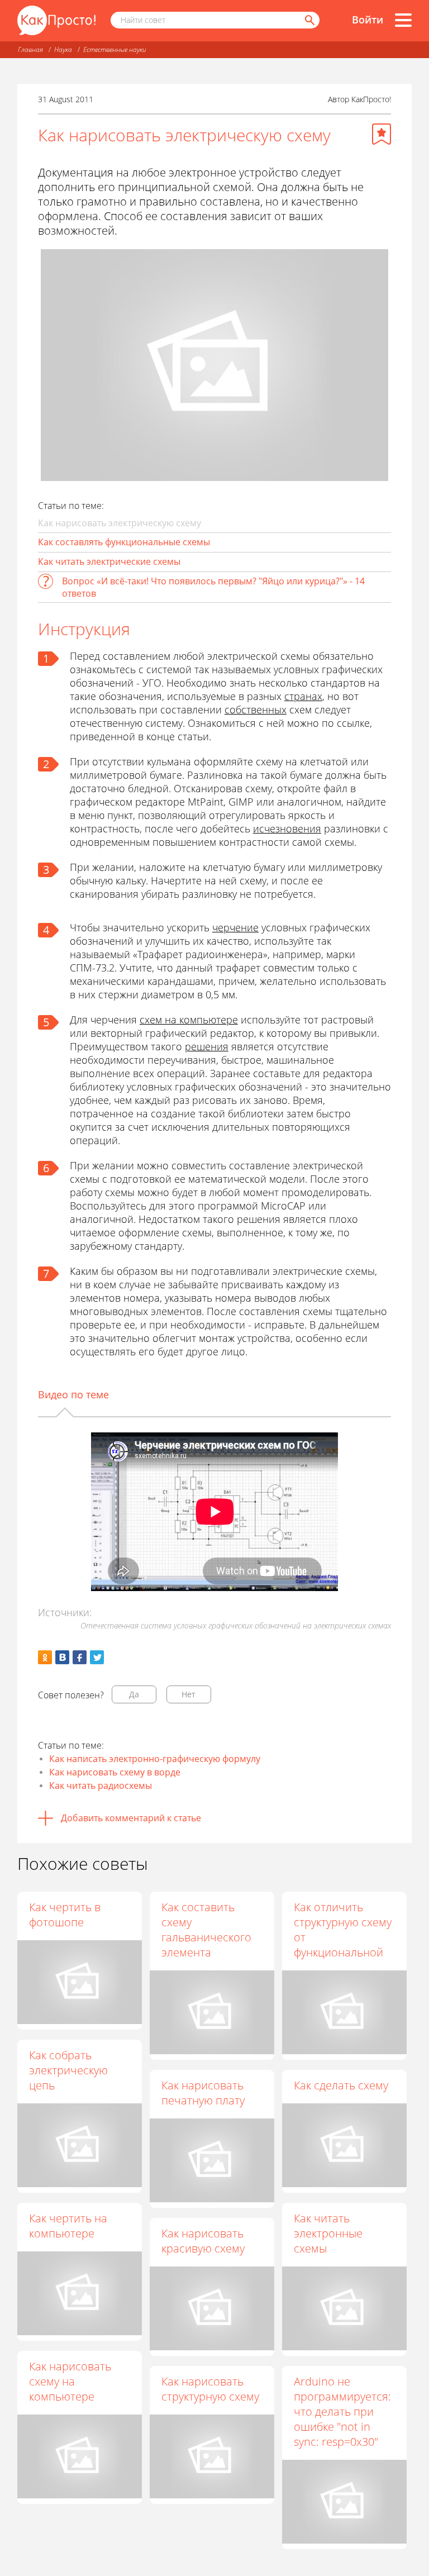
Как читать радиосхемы (101, 1785)
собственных (256, 710)
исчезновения (287, 828)
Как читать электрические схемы (109, 561)
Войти (368, 20)
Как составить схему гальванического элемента (206, 1930)
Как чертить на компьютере (68, 2226)
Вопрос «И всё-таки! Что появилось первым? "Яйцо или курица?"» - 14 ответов (213, 587)
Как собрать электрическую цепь (68, 2070)
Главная (30, 49)
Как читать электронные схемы (328, 2233)
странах (303, 696)
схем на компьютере (189, 1020)
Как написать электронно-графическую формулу (155, 1759)
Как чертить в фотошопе (65, 1915)
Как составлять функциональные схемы (124, 542)
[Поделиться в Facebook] (80, 1657)
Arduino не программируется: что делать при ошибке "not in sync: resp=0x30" (342, 2411)
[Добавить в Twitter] (97, 1657)
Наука (63, 49)
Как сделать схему (341, 2085)
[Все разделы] (403, 20)
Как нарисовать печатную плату (203, 2093)
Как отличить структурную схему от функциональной (343, 1930)
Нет (189, 1694)
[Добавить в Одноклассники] (45, 1657)
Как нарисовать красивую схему (203, 2241)
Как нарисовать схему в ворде (115, 1772)
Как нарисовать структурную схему (210, 2389)
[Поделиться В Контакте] (62, 1657)
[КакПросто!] (56, 20)
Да (134, 1694)
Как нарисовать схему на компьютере (70, 2381)
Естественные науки (115, 49)
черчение (235, 927)
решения (207, 1046)
